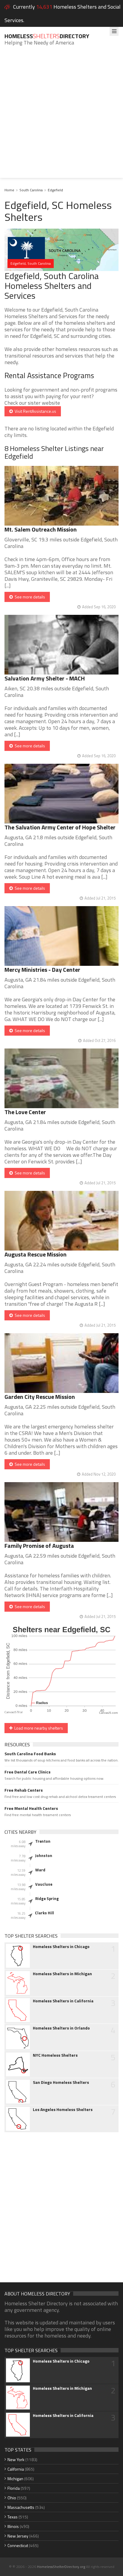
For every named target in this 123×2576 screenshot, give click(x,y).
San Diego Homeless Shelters (61, 2082)
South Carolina (31, 190)
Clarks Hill (44, 1913)
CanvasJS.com (109, 1713)
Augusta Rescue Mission (36, 1254)
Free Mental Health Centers (31, 1808)
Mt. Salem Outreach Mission (41, 529)
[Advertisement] (61, 116)
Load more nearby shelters (38, 1728)
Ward (40, 1870)
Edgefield (55, 190)
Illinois (13, 2526)
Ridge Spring (47, 1898)
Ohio (12, 2498)
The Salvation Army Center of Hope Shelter (60, 827)
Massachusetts (21, 2507)
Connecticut (18, 2545)
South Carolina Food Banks (30, 1754)
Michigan (15, 2479)
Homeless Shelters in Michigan (62, 1974)
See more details (29, 597)
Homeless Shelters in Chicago (61, 1947)
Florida (14, 2488)
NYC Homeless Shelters (55, 2055)
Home (9, 190)
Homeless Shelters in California (63, 2001)
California (16, 2469)
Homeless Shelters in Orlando (61, 2028)
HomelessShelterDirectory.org (61, 2567)
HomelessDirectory (47, 36)
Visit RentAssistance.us (34, 411)
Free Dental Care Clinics (27, 1772)
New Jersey (18, 2536)
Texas (13, 2517)
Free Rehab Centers (24, 1790)
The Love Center (25, 1112)
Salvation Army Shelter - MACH (45, 678)
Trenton (43, 1841)
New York (16, 2459)
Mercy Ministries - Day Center (42, 970)
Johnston (44, 1856)
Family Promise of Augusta (39, 1546)
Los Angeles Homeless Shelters (63, 2110)
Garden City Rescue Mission (40, 1397)
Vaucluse (44, 1884)
